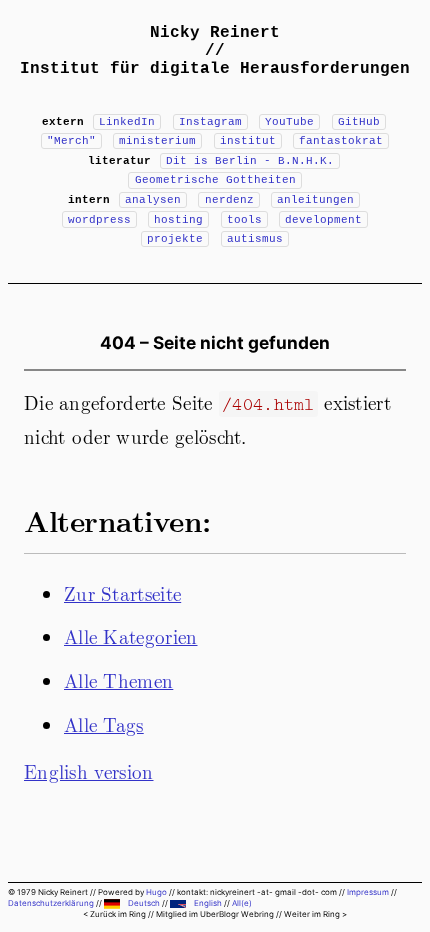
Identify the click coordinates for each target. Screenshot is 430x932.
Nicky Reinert (215, 33)
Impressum (368, 892)
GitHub (359, 122)
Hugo (156, 892)
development (323, 220)
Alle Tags (104, 724)
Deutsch (144, 903)
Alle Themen (118, 680)
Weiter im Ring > (315, 914)
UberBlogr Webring (237, 914)
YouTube (289, 122)
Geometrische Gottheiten (215, 180)
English (208, 903)
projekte (175, 239)
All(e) (242, 903)
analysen (153, 200)
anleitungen (315, 200)
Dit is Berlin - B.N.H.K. (250, 161)
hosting (178, 220)
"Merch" (71, 141)
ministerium (157, 141)
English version (89, 771)
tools (244, 220)
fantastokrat (341, 141)
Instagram (210, 122)
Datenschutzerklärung (51, 903)
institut (248, 141)
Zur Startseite (122, 593)
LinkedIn (127, 122)
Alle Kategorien (131, 636)
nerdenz (229, 200)
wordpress (99, 220)
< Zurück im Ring (114, 914)
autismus (255, 239)
